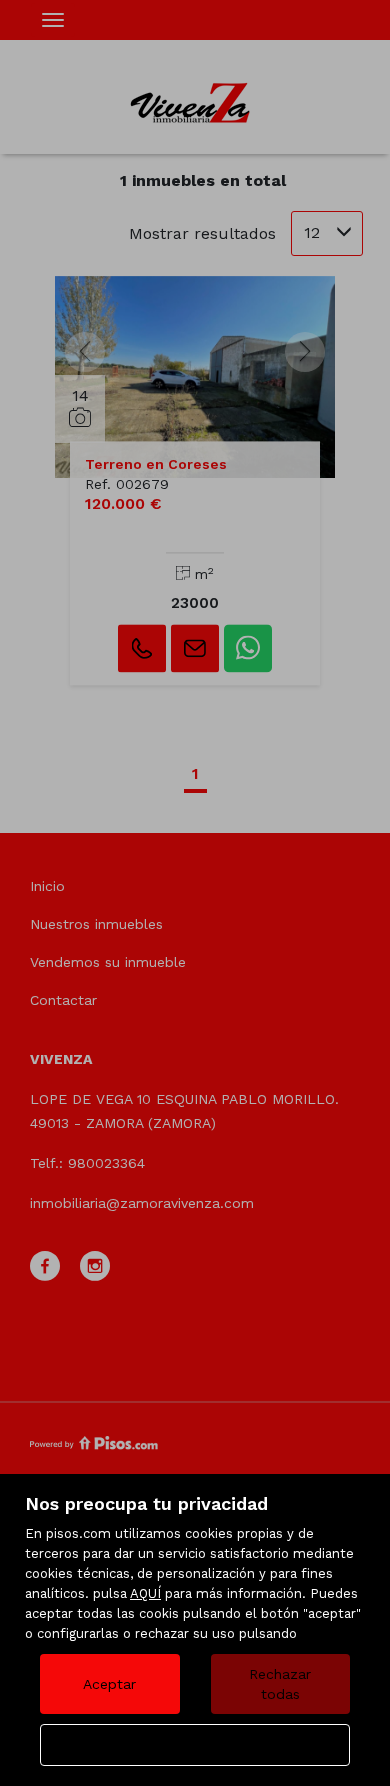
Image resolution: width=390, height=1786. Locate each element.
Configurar (195, 1745)
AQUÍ (145, 1593)
